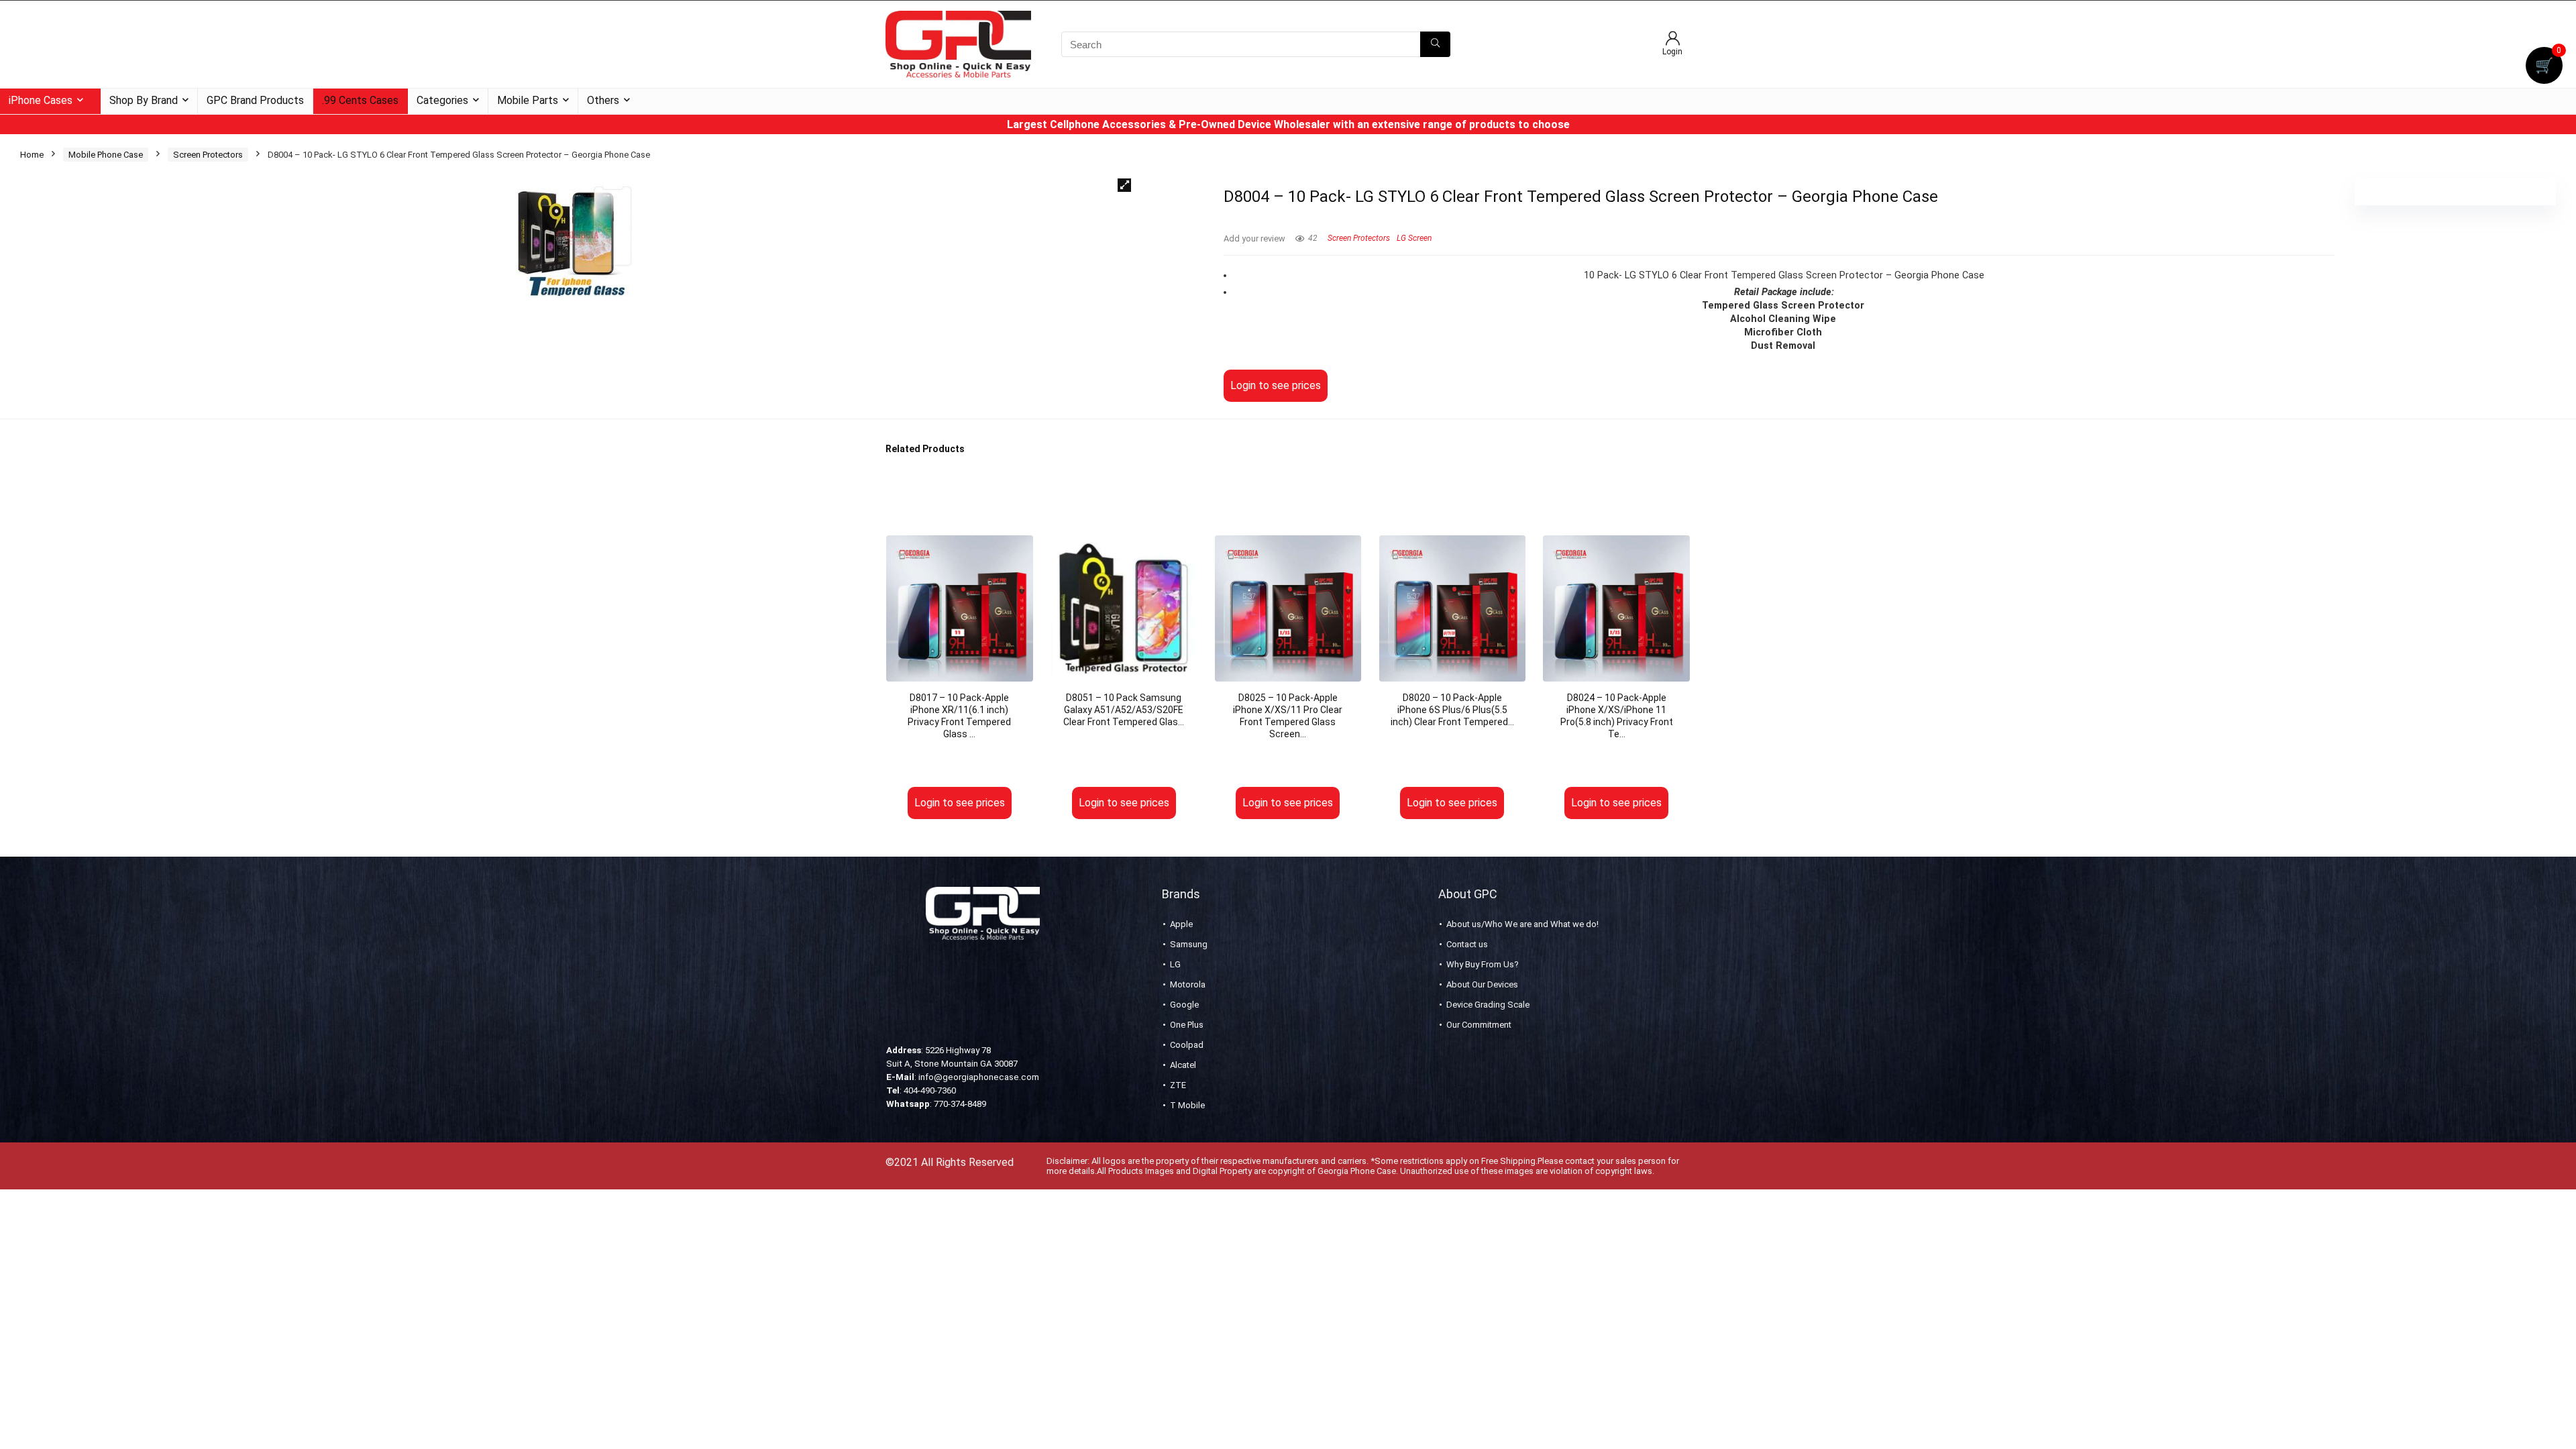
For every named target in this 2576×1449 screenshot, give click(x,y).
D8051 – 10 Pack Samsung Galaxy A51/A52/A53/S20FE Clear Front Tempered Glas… (1124, 710)
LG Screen (1414, 238)
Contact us (1467, 944)
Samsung (1189, 944)
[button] (1124, 185)
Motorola (1188, 984)
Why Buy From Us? (1483, 964)
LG (1175, 964)
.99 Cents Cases (360, 100)
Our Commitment (1479, 1025)
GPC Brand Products (255, 100)
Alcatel (1183, 1065)
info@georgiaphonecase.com (979, 1077)
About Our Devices (1482, 984)
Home (32, 155)
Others (603, 100)
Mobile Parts (528, 100)
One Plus (1187, 1025)
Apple (1181, 924)
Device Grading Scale (1488, 1005)
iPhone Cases (41, 100)
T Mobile (1187, 1105)
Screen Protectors (208, 155)
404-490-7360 (930, 1090)
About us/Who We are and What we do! (1522, 924)
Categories (442, 100)
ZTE (1178, 1085)
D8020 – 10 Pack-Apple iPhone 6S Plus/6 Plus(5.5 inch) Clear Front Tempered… (1452, 710)
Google (1184, 1005)
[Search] (1435, 44)
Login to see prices (1276, 385)
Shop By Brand (144, 100)
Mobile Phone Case (106, 155)
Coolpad (1187, 1045)
